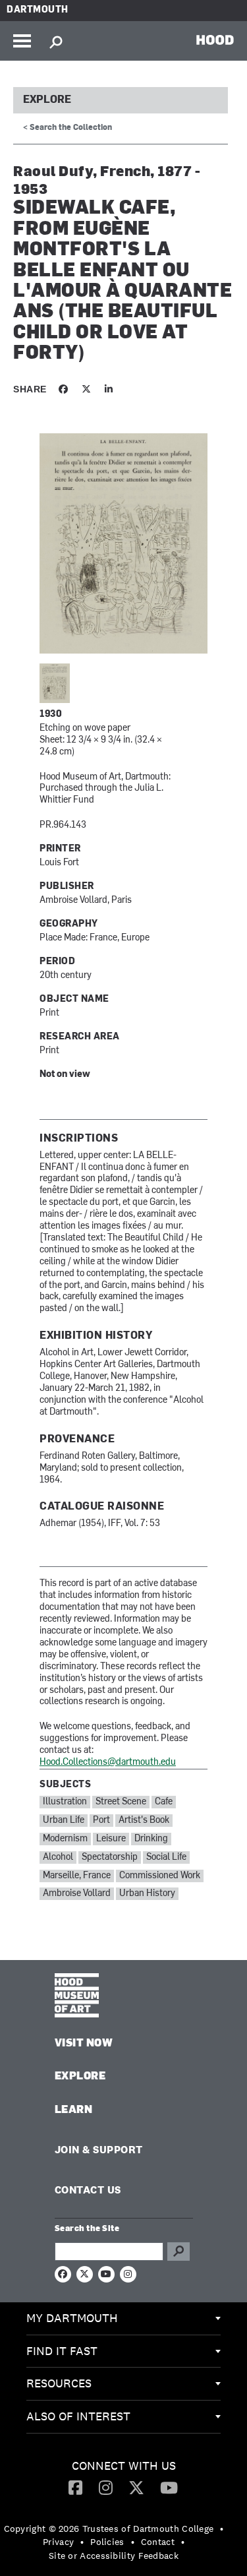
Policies (107, 2542)
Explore (47, 100)
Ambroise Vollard (77, 1894)
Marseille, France (77, 1876)
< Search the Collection (68, 128)
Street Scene (121, 1802)
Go (178, 2252)
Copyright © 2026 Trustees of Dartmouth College (109, 2529)
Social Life (166, 1857)
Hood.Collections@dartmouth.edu (108, 1763)
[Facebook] (75, 2487)
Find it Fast (62, 2351)
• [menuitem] (222, 2529)
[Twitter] (136, 2487)
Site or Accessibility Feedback (114, 2556)
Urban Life (64, 1821)
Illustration (65, 1802)
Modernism (65, 1839)
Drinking (151, 1839)
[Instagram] (106, 2487)
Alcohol (58, 1857)
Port (101, 1821)
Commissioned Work (160, 1876)
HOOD (215, 40)
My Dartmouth (72, 2318)
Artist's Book (144, 1821)
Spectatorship (110, 1857)
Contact (158, 2542)
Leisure (111, 1839)
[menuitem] (123, 2319)
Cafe (164, 1802)
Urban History (147, 1894)
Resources (59, 2383)
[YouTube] (169, 2487)
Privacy (58, 2542)
